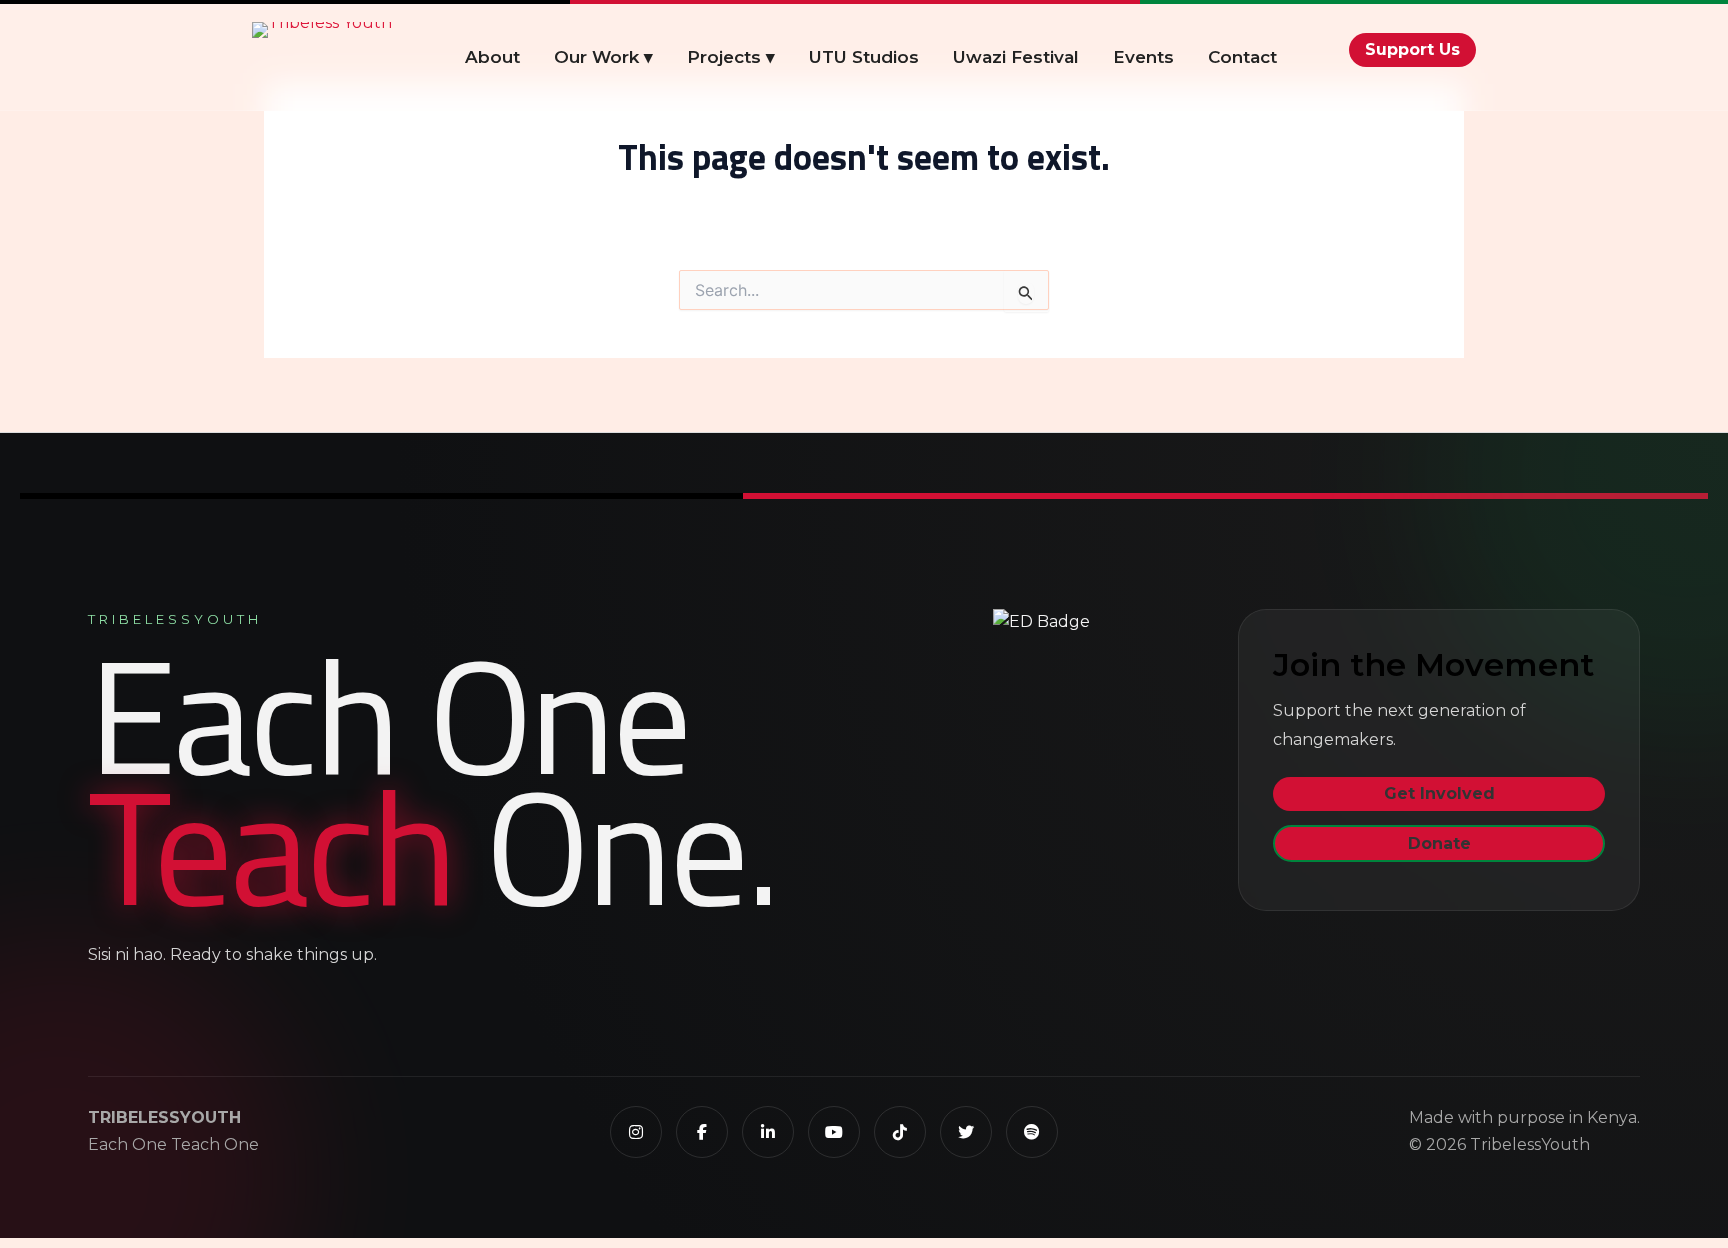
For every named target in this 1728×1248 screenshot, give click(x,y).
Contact (1242, 57)
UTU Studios (864, 57)
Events (1143, 57)
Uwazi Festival (1016, 57)
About (492, 57)
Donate (1439, 843)
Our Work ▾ (603, 57)
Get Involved (1439, 793)
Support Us (1412, 49)
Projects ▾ (731, 57)
